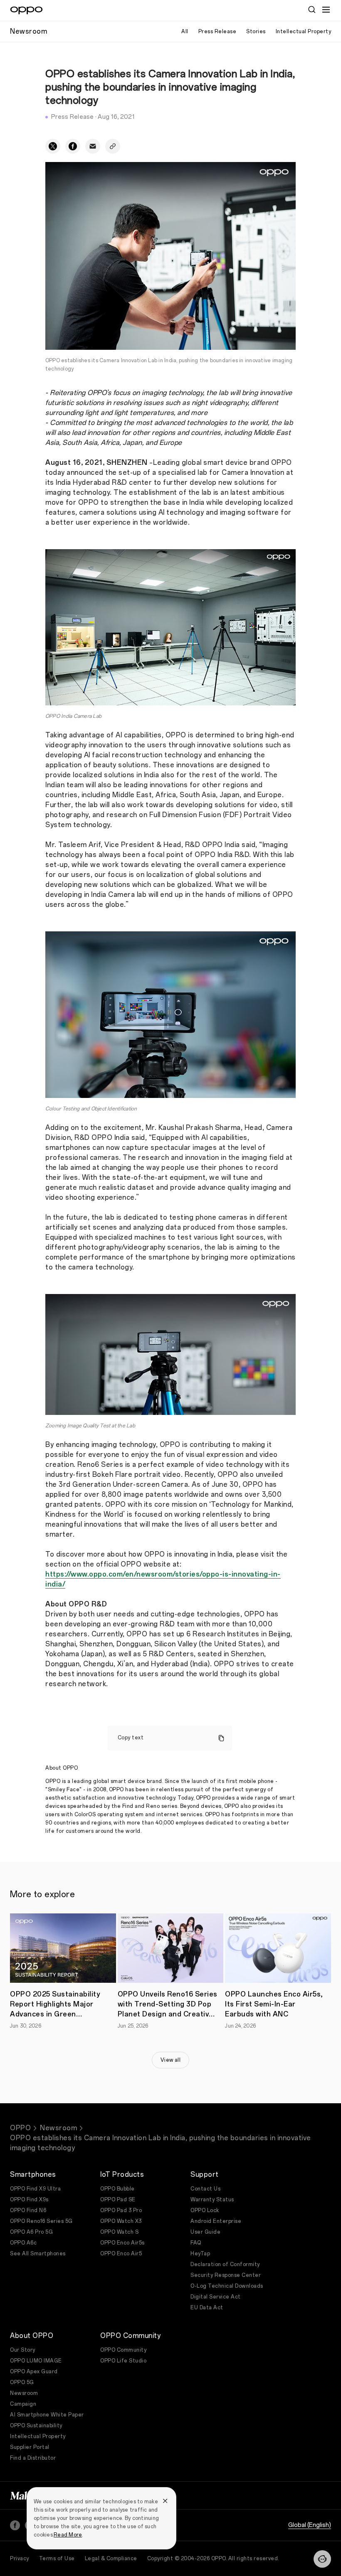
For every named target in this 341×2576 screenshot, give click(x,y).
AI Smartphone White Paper (47, 2415)
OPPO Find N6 (28, 2210)
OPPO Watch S (119, 2232)
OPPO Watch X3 (121, 2221)
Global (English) (310, 2525)
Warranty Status (212, 2200)
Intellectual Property (304, 32)
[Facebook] (15, 2525)
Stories (256, 32)
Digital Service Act (216, 2297)
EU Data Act (207, 2308)
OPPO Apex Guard (34, 2372)
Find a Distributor (33, 2458)
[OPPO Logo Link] (26, 10)
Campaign (23, 2404)
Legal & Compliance (111, 2559)
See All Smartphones (38, 2254)
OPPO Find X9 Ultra (35, 2189)
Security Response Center (226, 2275)
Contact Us (205, 2189)
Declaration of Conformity (225, 2264)
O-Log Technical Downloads (227, 2286)
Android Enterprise (216, 2221)
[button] (322, 2559)
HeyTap (200, 2254)
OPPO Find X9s (29, 2200)
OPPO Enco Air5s (122, 2243)
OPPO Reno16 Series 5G (41, 2221)
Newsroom (58, 2128)
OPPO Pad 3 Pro (121, 2210)
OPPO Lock (205, 2210)
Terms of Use (57, 2559)
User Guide (205, 2232)
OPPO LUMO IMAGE (36, 2361)
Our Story (23, 2350)
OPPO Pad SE (118, 2200)
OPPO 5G (22, 2382)
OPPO (20, 2128)
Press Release (217, 32)
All (185, 32)
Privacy (20, 2559)
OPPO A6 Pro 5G (31, 2232)
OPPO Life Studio (123, 2361)
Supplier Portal (30, 2447)
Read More (68, 2535)
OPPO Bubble (117, 2189)
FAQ (196, 2243)
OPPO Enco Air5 (121, 2254)
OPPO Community (123, 2350)
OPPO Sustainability (36, 2426)
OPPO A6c (23, 2243)
